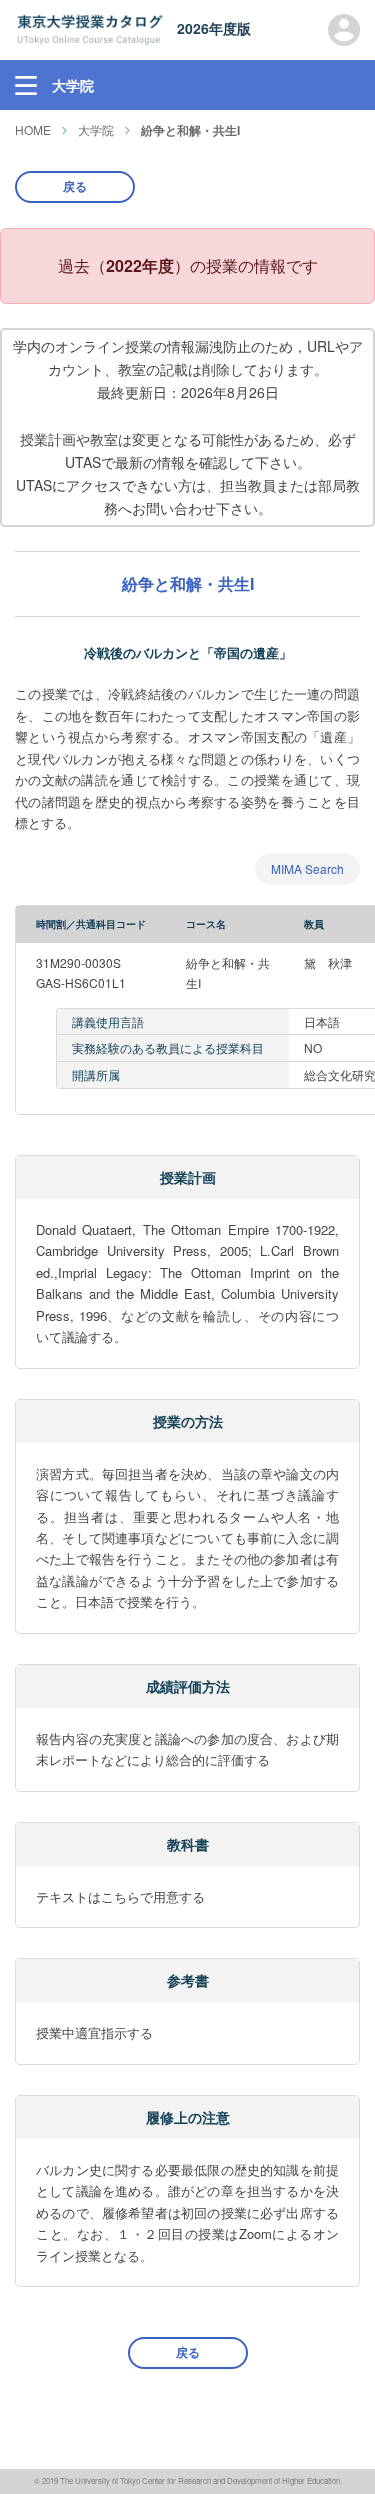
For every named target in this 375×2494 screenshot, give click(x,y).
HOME (33, 129)
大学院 (96, 129)
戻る (75, 186)
